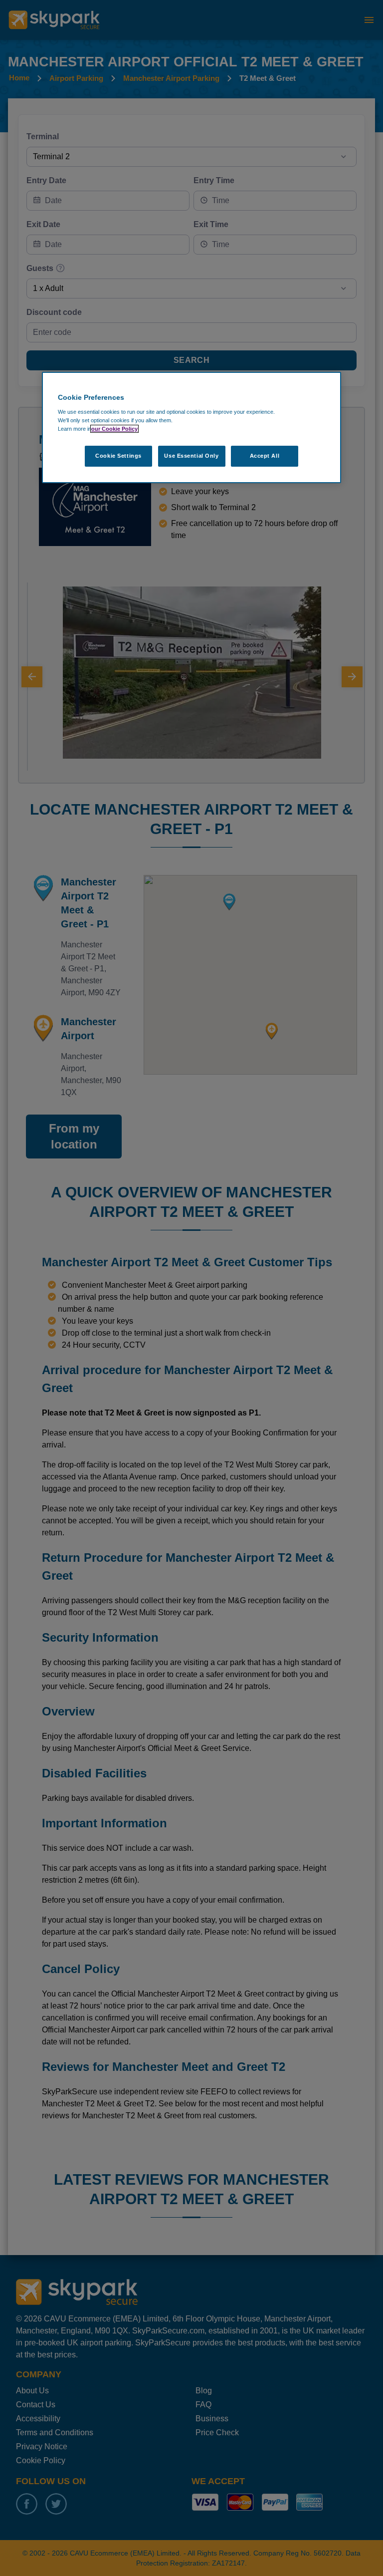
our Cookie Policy (114, 429)
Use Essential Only (191, 456)
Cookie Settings (118, 456)
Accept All (265, 456)
